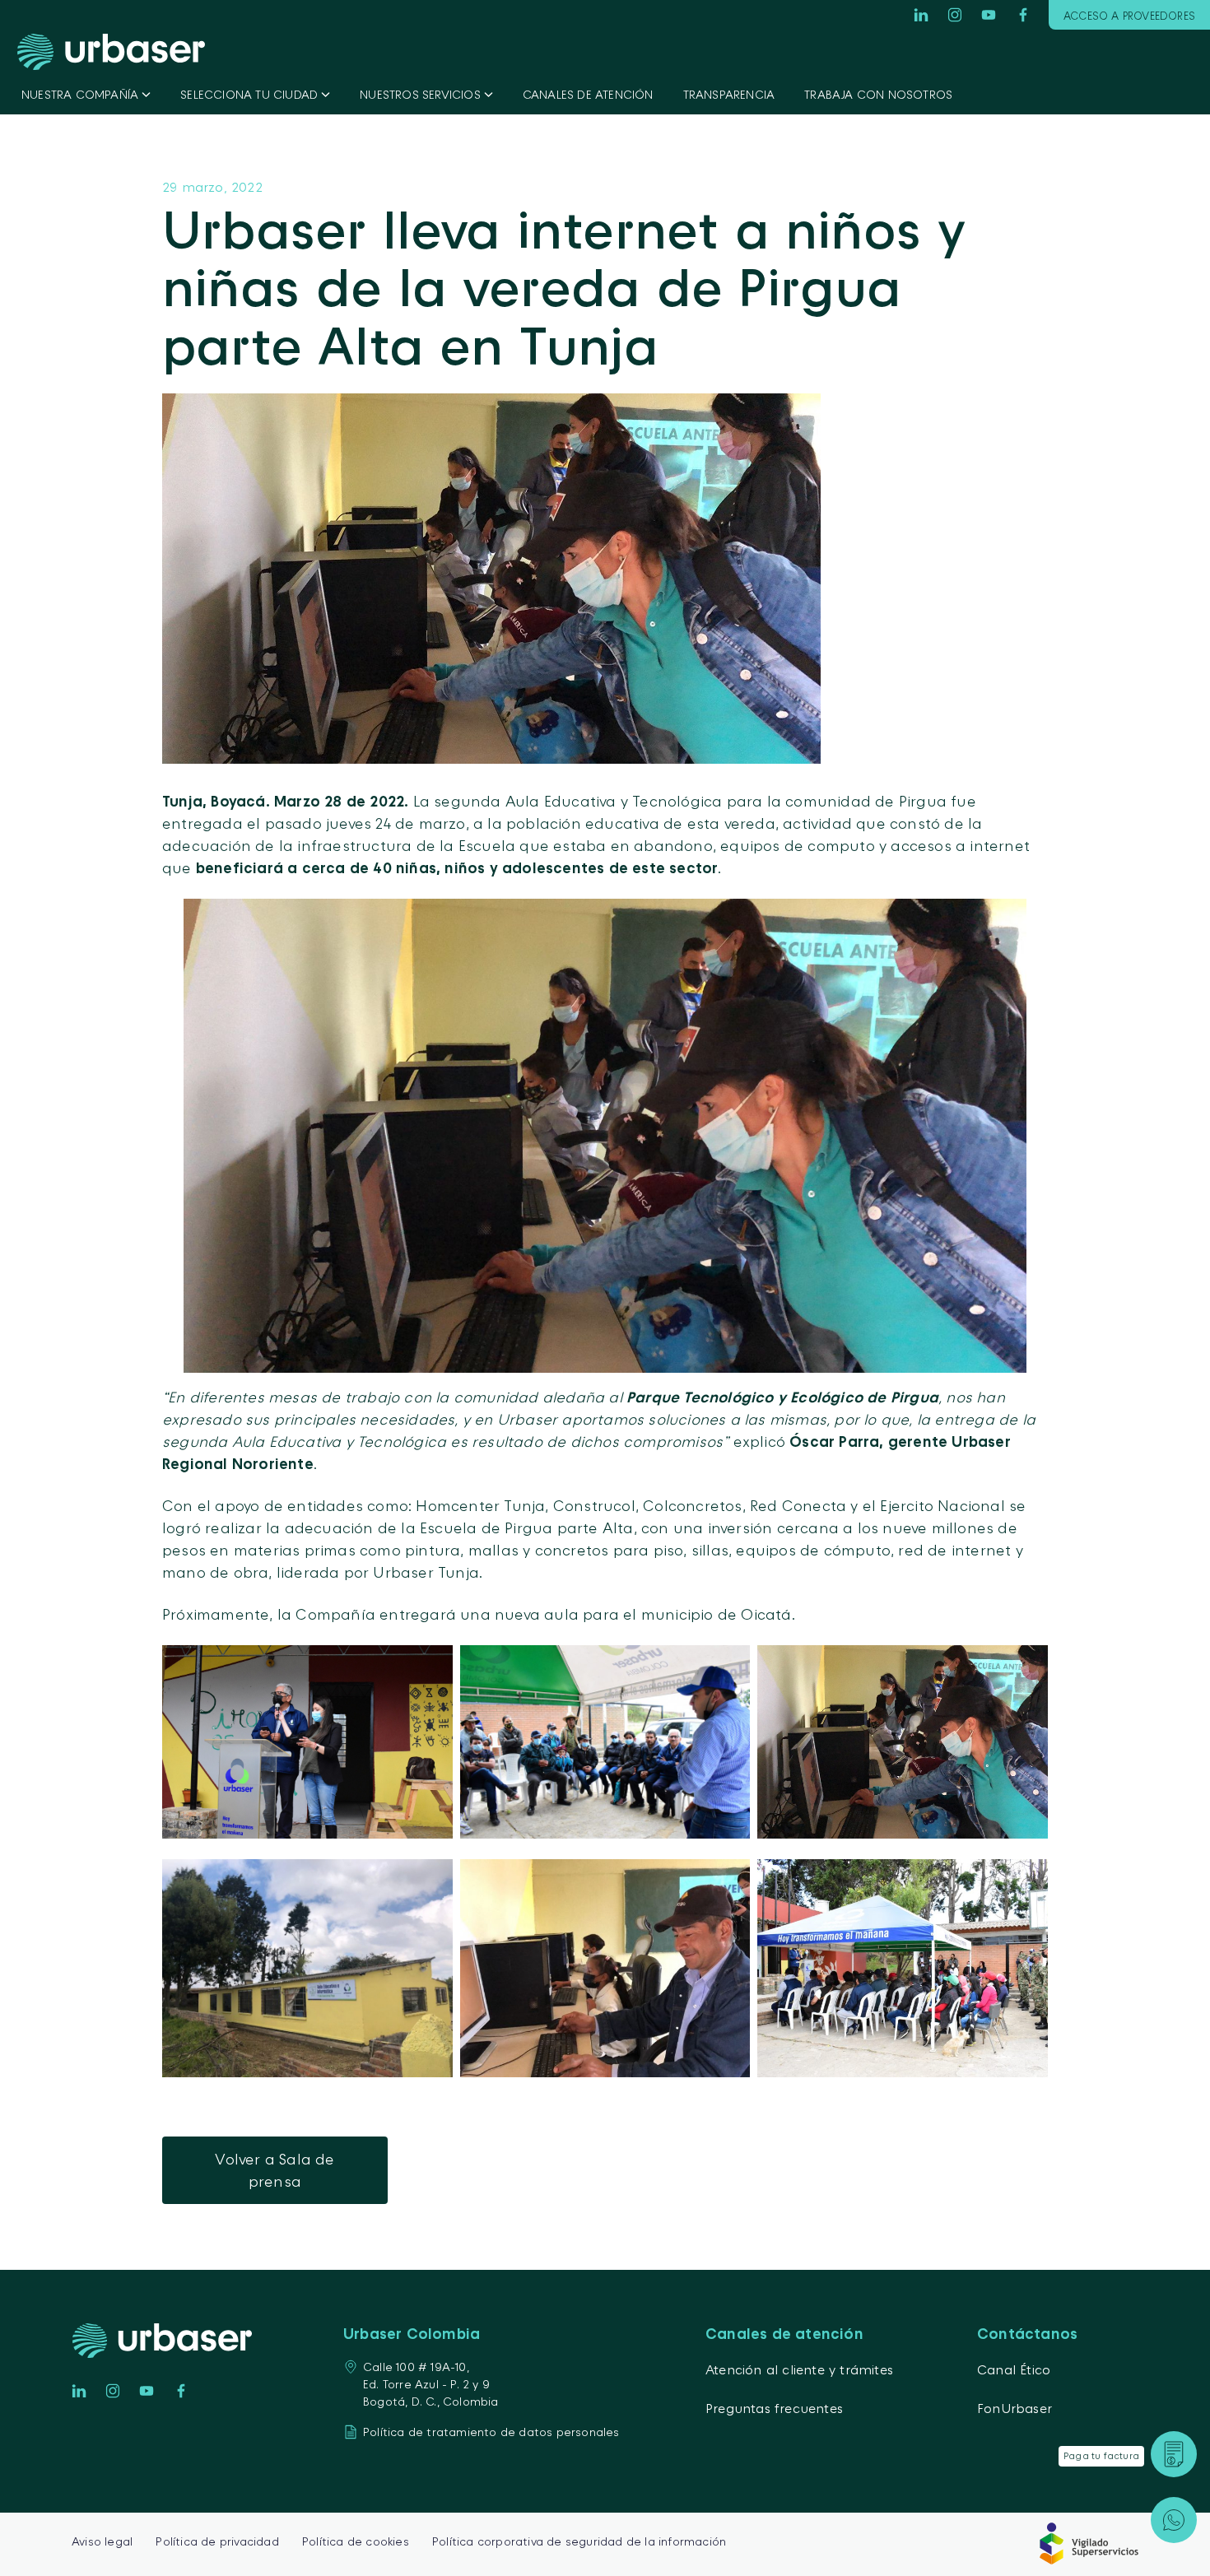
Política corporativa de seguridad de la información (579, 2541)
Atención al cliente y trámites (799, 2369)
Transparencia (729, 94)
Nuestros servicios (420, 94)
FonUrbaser (1015, 2408)
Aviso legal (102, 2541)
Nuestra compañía (80, 94)
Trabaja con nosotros (878, 94)
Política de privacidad (217, 2541)
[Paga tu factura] (1174, 2454)
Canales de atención (588, 94)
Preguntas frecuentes (774, 2408)
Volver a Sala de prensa (275, 2170)
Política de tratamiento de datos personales (491, 2432)
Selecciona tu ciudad (249, 94)
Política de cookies (356, 2541)
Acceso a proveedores (1129, 16)
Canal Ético (1014, 2369)
